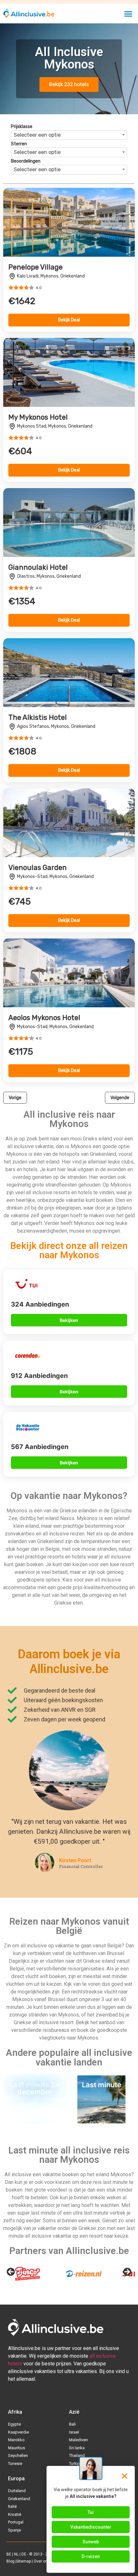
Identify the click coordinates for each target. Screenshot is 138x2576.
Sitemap (24, 2561)
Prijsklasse (22, 127)
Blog (10, 2561)
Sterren (19, 144)
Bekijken (69, 1320)
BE (9, 2554)
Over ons (42, 2561)
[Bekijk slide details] (27, 2274)
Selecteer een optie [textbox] (37, 135)
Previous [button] (11, 2272)
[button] (129, 14)
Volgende (120, 1098)
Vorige (15, 1098)
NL (16, 2554)
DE (24, 2554)
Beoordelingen (26, 161)
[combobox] (69, 135)
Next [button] (127, 2272)
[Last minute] (101, 2121)
